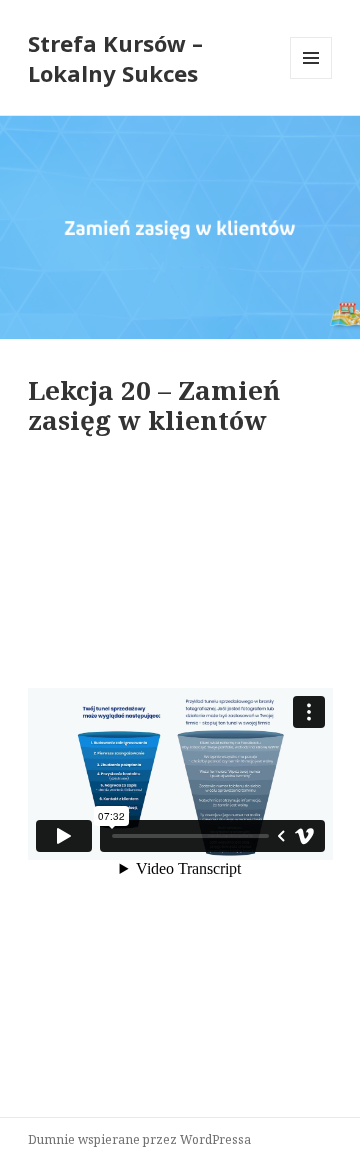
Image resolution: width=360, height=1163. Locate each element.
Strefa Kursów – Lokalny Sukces (115, 58)
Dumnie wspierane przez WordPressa (139, 1139)
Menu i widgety (311, 78)
